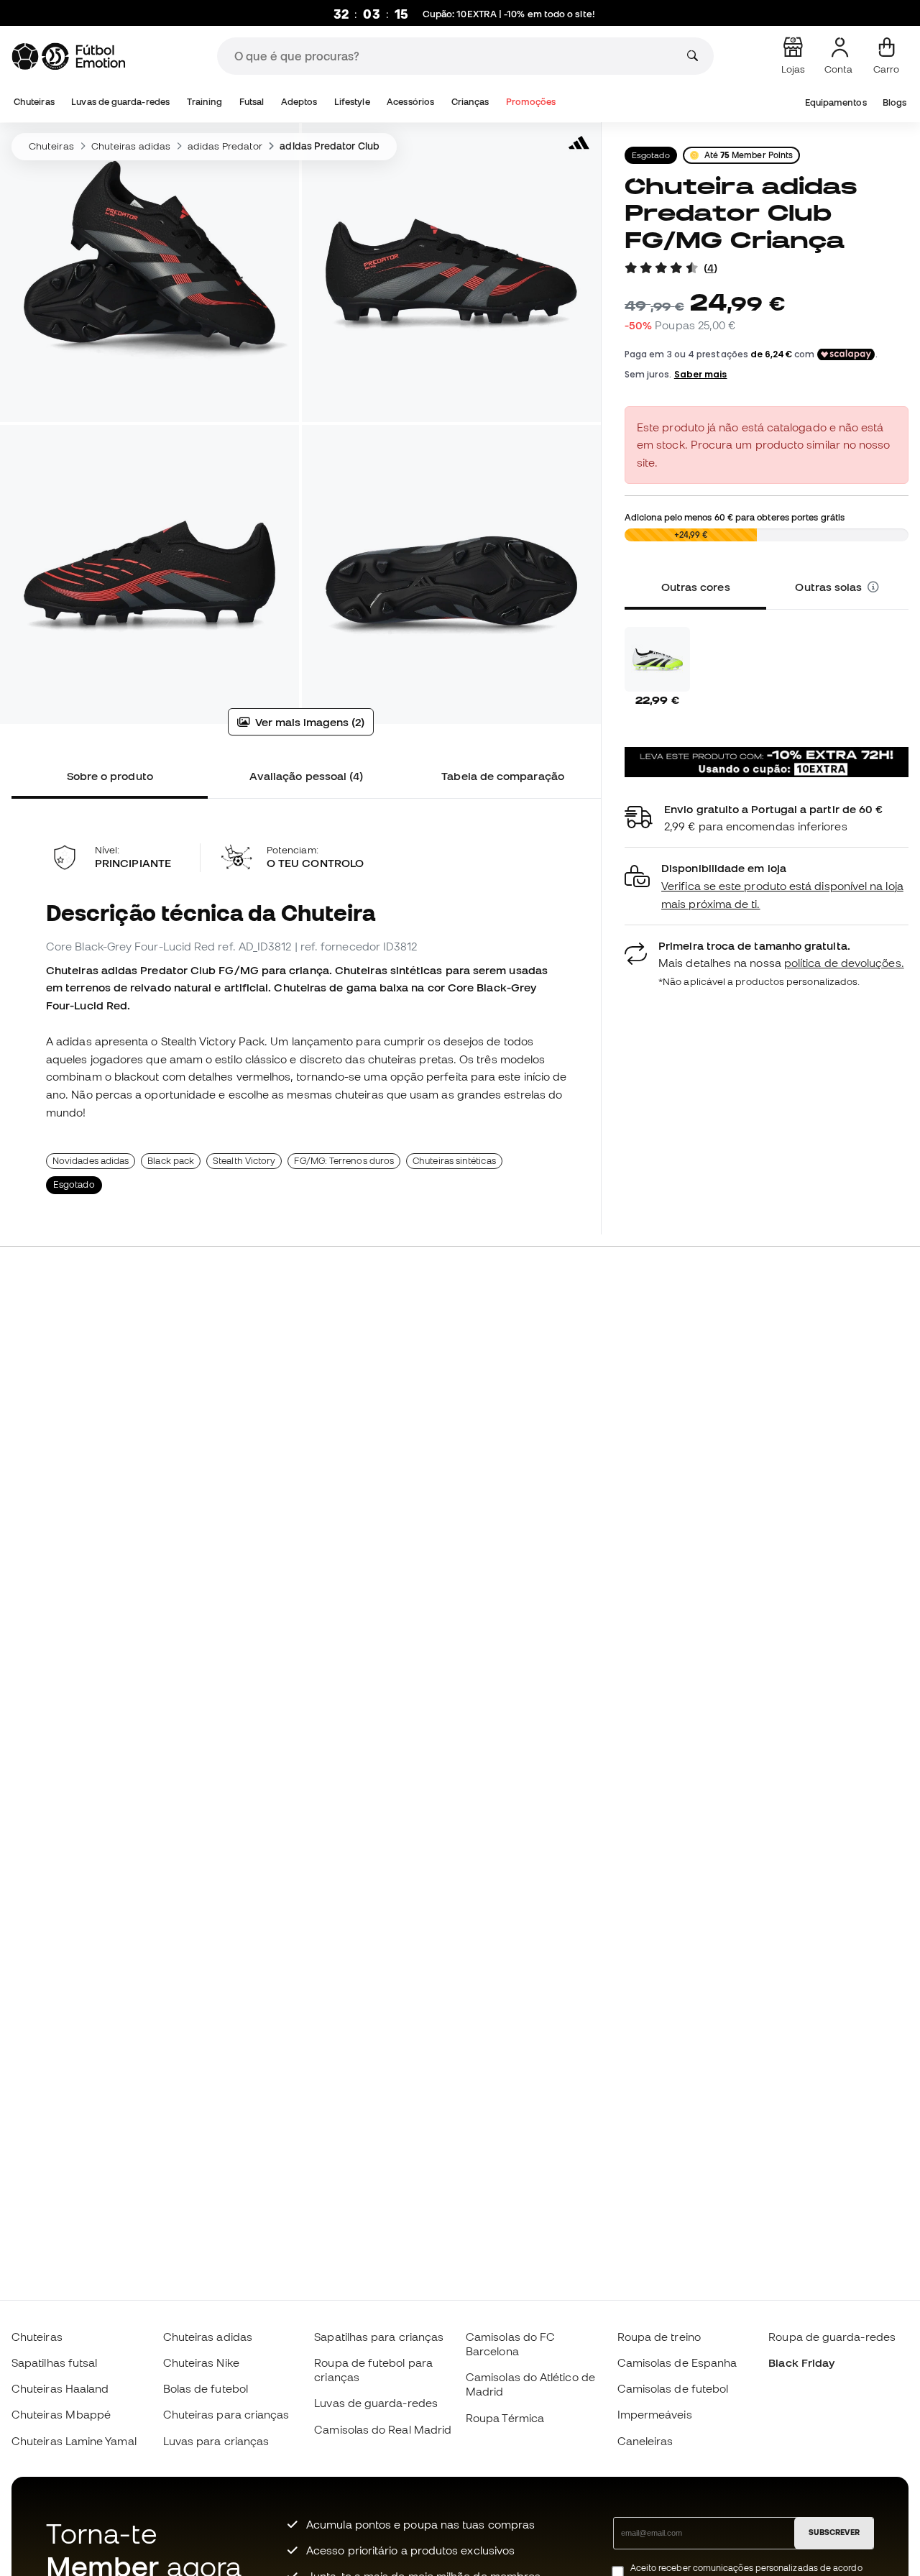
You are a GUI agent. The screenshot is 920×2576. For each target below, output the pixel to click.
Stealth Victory (244, 1161)
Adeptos (299, 102)
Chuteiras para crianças (226, 2414)
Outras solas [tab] (831, 587)
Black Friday (801, 2362)
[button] (874, 587)
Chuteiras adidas (131, 146)
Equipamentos (836, 102)
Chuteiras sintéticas (454, 1161)
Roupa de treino (659, 2337)
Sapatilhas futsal (54, 2362)
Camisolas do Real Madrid (383, 2429)
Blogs (894, 102)
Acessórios (410, 102)
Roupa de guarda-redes (832, 2337)
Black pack (171, 1161)
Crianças (470, 102)
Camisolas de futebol (673, 2388)
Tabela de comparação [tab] (503, 776)
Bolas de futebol (206, 2388)
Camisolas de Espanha (677, 2362)
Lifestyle (352, 102)
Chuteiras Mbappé (61, 2414)
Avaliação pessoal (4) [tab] (307, 776)
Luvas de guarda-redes (120, 102)
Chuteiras (34, 102)
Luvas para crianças (216, 2441)
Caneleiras (645, 2441)
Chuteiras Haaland (60, 2388)
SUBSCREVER (834, 2532)
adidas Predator (225, 146)
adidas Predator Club (330, 146)
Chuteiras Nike (201, 2362)
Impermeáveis (655, 2414)
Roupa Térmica (505, 2418)
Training (205, 102)
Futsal (252, 102)
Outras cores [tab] (696, 587)
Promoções (531, 102)
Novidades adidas (91, 1161)
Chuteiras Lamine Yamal (74, 2441)
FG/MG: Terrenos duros (344, 1161)
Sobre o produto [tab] (110, 776)
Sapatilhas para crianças (379, 2337)
